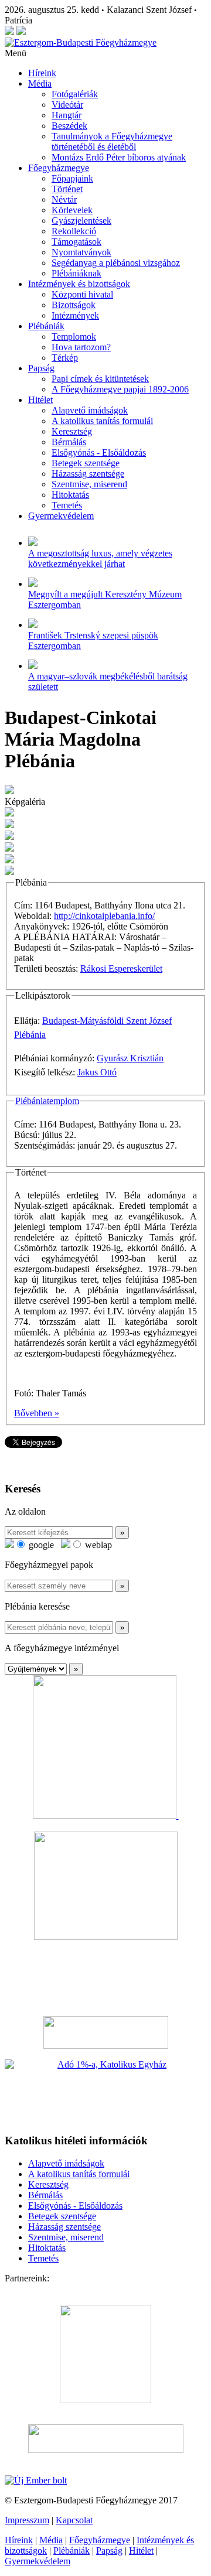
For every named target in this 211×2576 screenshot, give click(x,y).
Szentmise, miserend (89, 484)
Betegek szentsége (86, 463)
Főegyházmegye (59, 168)
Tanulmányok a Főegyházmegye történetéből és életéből (112, 141)
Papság (41, 368)
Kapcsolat (74, 2520)
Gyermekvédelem (61, 516)
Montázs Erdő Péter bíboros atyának (119, 157)
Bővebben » (37, 1413)
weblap (97, 1545)
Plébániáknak (76, 273)
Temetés (67, 505)
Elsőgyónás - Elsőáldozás (99, 452)
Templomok (74, 336)
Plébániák (46, 326)
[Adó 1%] (105, 2092)
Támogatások (76, 242)
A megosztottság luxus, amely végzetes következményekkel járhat (100, 558)
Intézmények (75, 315)
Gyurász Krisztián (130, 1058)
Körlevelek (72, 210)
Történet (67, 189)
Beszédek (69, 126)
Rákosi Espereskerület (121, 968)
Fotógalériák (75, 94)
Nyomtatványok (81, 252)
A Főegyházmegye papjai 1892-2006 (120, 389)
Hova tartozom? (81, 347)
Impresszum (27, 2520)
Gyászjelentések (81, 221)
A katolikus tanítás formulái (102, 421)
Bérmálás (69, 442)
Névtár (64, 199)
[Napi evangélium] (105, 2032)
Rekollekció (74, 231)
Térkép (65, 358)
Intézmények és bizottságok (79, 284)
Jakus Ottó (97, 1072)
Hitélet (40, 400)
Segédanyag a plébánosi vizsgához (116, 263)
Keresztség (72, 431)
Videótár (67, 105)
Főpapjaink (72, 178)
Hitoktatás (70, 495)
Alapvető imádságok (90, 410)
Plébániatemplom (47, 1101)
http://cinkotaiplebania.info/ (104, 916)
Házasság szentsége (88, 474)
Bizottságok (74, 305)
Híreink (42, 73)
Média (40, 83)
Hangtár (67, 115)
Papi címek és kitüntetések (100, 379)
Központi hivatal (82, 294)
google (40, 1545)
